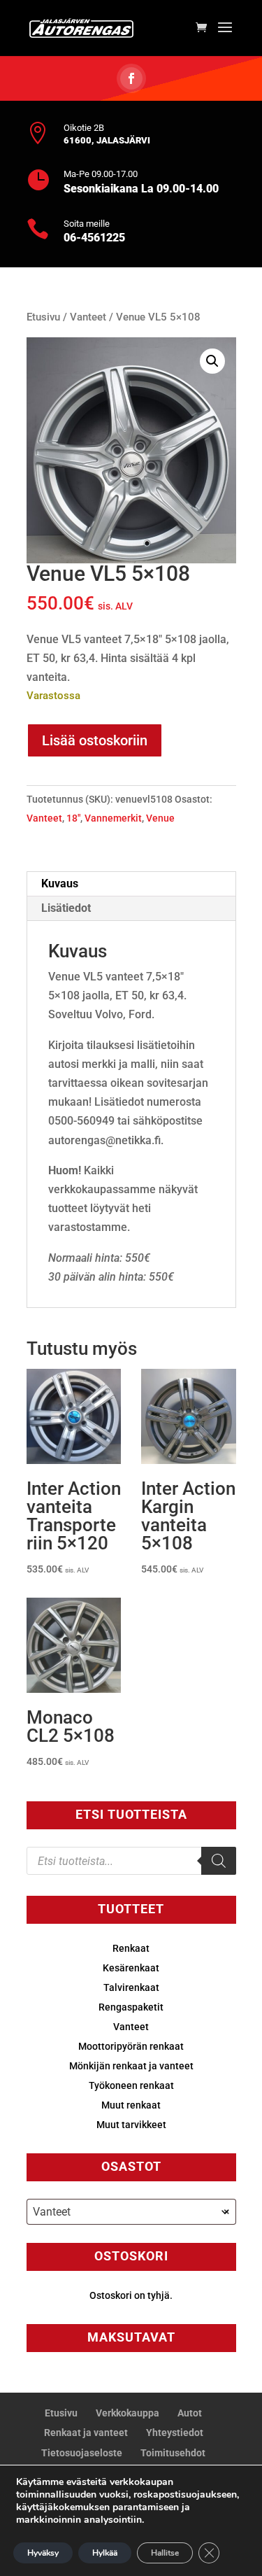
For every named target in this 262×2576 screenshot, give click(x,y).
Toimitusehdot (173, 2453)
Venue (160, 818)
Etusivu (43, 317)
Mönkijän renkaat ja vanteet (131, 2066)
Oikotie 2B (84, 128)
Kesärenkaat (131, 1968)
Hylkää (105, 2553)
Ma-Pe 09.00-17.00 (101, 174)
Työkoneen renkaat (131, 2085)
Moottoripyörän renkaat (131, 2046)
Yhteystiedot (175, 2433)
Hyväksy (43, 2553)
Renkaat (131, 1948)
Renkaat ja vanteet (86, 2433)
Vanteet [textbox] (131, 2212)
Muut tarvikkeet (131, 2125)
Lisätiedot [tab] (66, 908)
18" (73, 818)
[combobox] (131, 2212)
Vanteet (88, 317)
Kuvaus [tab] (60, 884)
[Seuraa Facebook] (131, 78)
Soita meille (87, 224)
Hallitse (165, 2553)
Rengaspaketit (131, 2007)
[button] (212, 361)
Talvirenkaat (131, 1987)
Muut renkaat (131, 2105)
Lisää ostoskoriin (95, 740)
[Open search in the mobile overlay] (131, 1861)
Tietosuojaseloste (82, 2453)
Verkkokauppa (128, 2413)
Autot (190, 2413)
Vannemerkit (113, 818)
